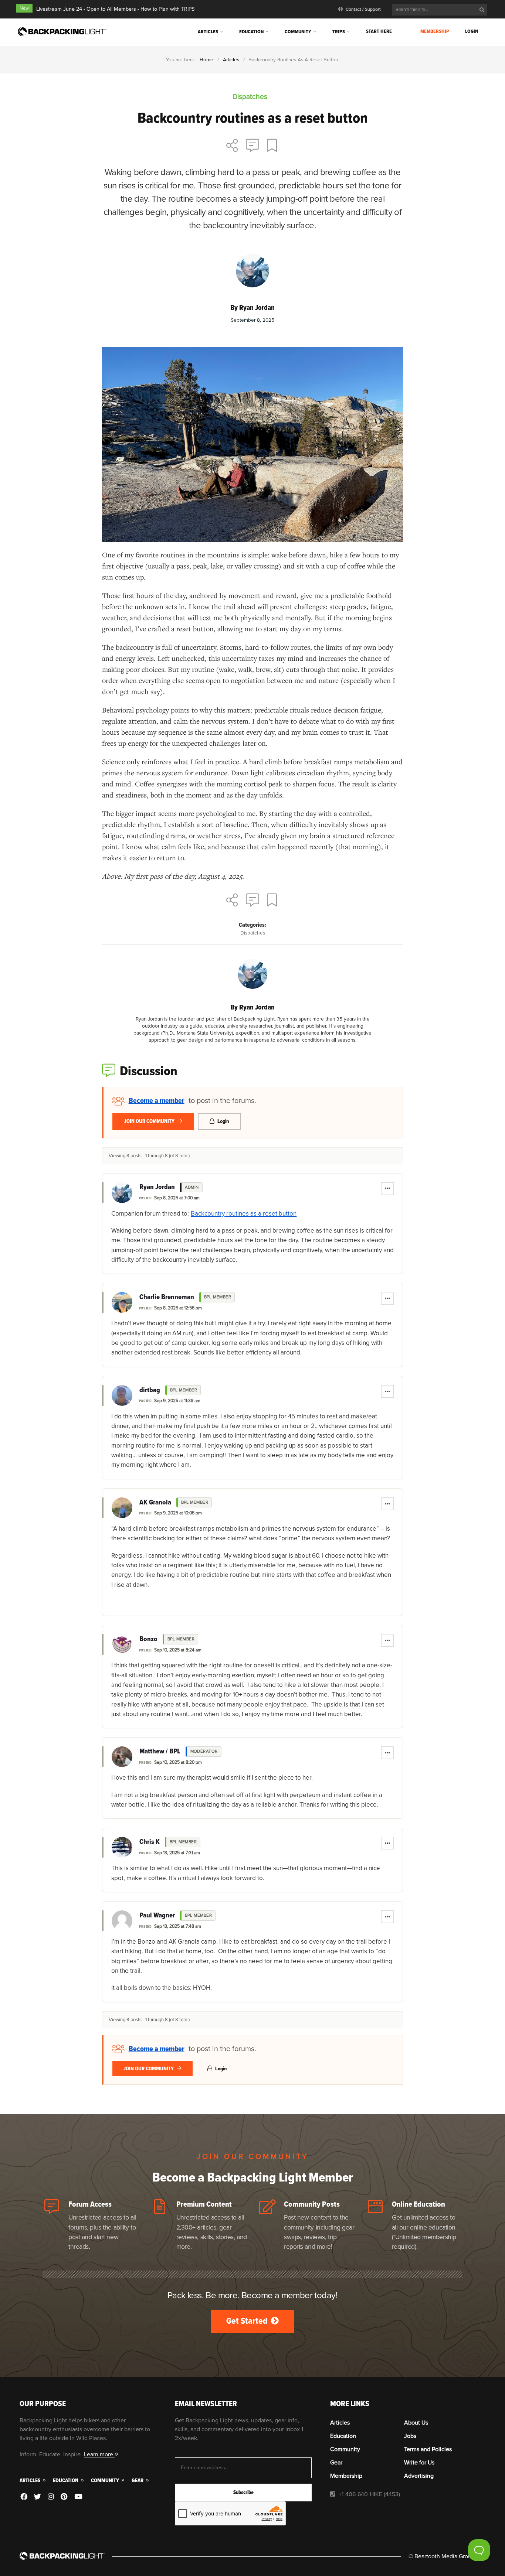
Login (472, 31)
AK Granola (155, 1503)
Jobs (410, 2436)
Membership (435, 31)
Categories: (253, 925)
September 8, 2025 (253, 320)
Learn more (99, 2454)
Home (206, 60)
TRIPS (339, 32)
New (24, 8)
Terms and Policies (428, 2449)
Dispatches (253, 933)
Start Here (379, 31)
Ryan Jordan (157, 1187)
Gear (138, 2481)
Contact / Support (363, 9)
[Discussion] (253, 146)
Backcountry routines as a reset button (244, 1214)
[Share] (232, 146)
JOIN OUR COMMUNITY (150, 1121)
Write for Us (419, 2463)
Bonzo (148, 1639)
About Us (416, 2423)
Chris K (150, 1842)
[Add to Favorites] (273, 146)
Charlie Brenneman (167, 1297)
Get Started (248, 2321)
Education (251, 32)
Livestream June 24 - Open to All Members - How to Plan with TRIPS (115, 9)
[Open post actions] (387, 1189)
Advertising (419, 2476)
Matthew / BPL (160, 1752)
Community (298, 32)
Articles (208, 32)
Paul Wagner (157, 1916)
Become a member (157, 1101)
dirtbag (150, 1390)
